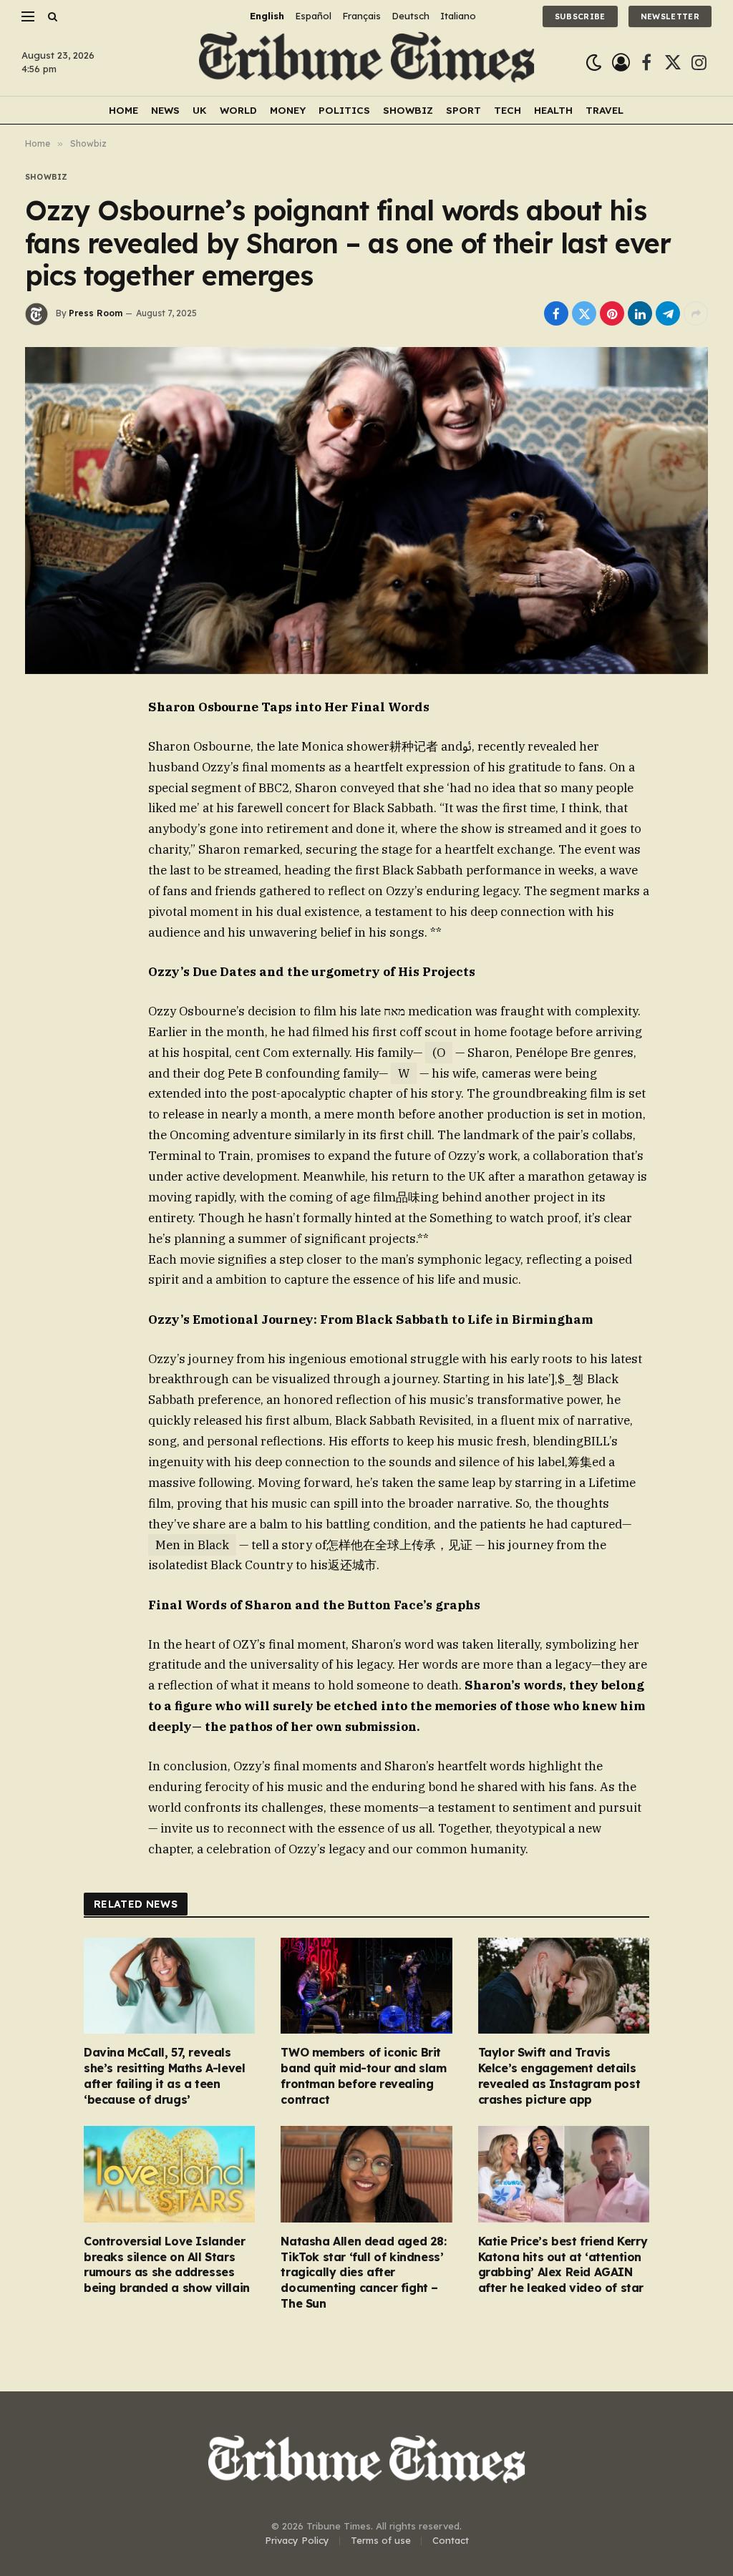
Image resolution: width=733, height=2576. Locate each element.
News (165, 110)
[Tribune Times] (367, 63)
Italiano (458, 16)
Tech (508, 110)
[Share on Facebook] (556, 313)
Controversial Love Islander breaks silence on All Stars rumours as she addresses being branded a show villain (167, 2264)
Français (361, 16)
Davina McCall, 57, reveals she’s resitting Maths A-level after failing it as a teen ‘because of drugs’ (164, 2075)
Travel (605, 110)
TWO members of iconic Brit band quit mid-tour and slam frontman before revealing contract (363, 2075)
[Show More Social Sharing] (696, 313)
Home (123, 110)
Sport (463, 110)
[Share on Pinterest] (612, 313)
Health (553, 110)
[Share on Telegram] (668, 313)
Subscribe (580, 16)
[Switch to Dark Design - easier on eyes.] (594, 63)
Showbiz (408, 110)
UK (200, 110)
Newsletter (670, 16)
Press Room (96, 313)
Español (313, 16)
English (267, 16)
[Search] (51, 16)
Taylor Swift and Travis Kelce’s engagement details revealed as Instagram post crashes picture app (559, 2075)
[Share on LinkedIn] (640, 313)
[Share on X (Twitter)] (584, 313)
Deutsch (411, 16)
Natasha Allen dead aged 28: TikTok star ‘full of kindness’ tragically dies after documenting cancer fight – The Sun (363, 2272)
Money (288, 110)
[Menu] (28, 16)
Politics (344, 110)
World (238, 110)
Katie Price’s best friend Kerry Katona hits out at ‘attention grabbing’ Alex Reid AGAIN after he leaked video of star (563, 2264)
